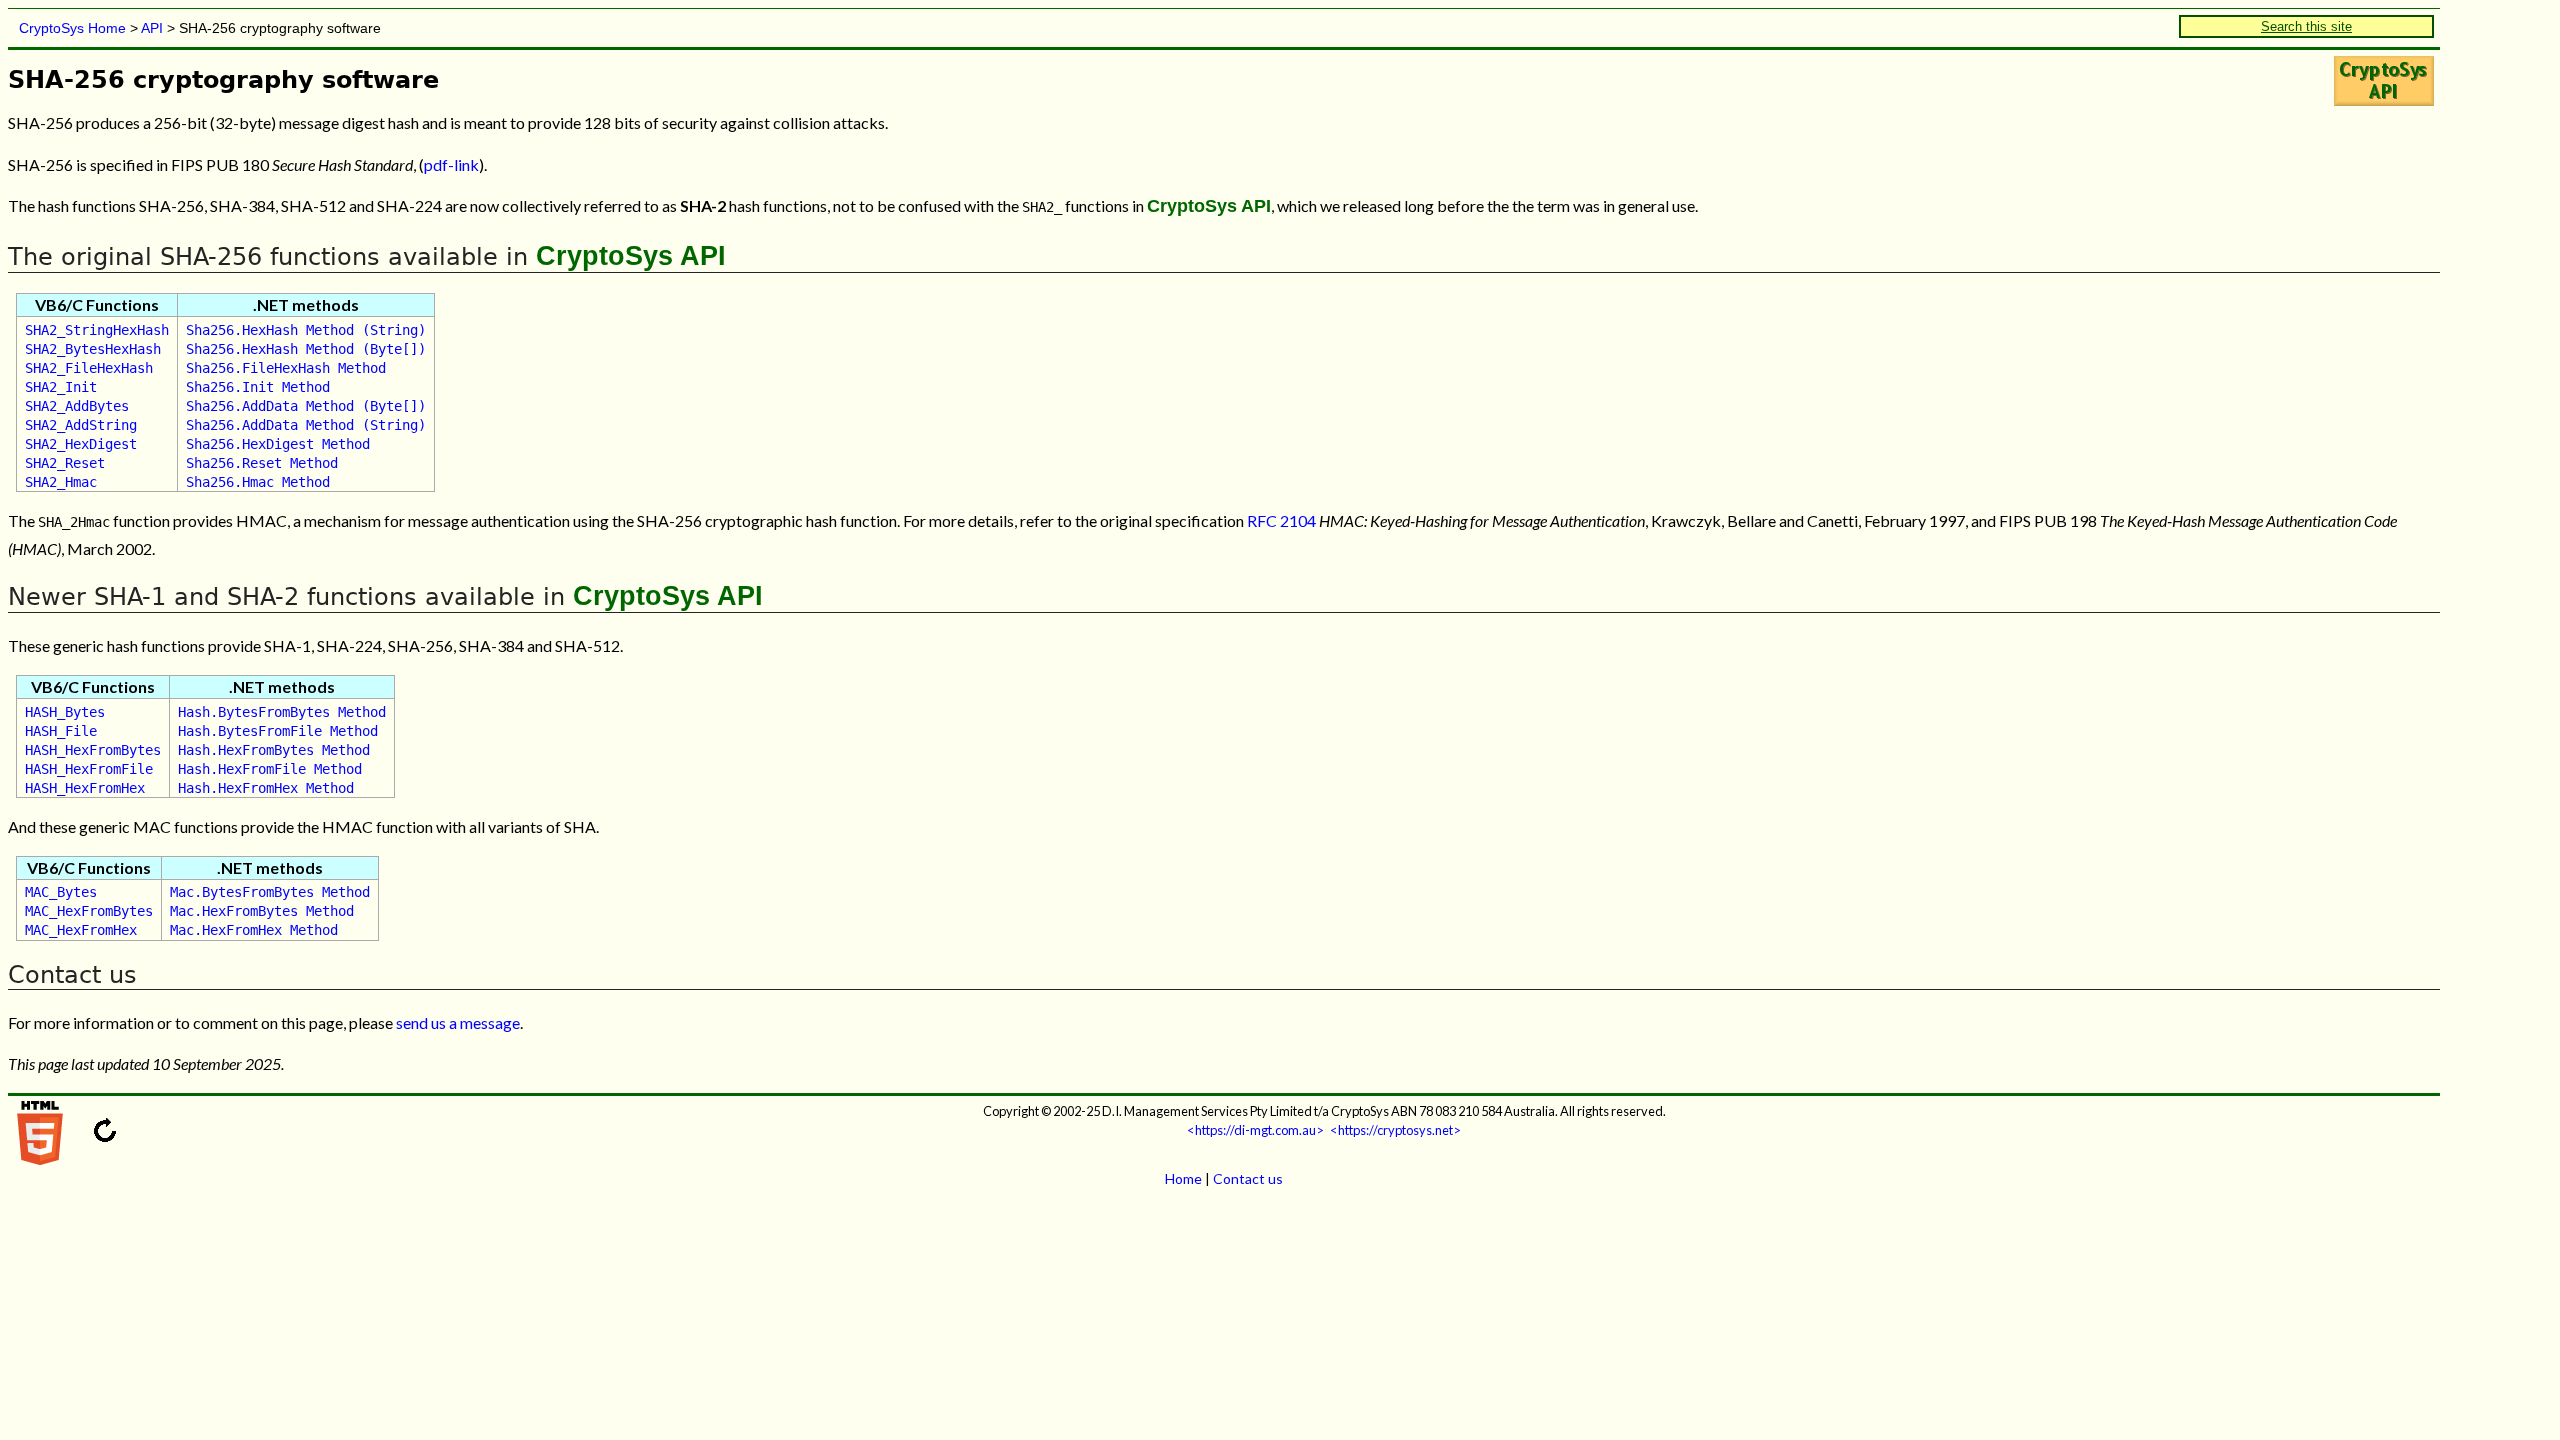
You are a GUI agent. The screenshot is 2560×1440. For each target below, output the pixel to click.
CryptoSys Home (72, 28)
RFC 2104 (1281, 520)
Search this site (2306, 26)
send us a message (458, 1022)
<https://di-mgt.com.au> (1255, 1130)
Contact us (1248, 1178)
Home (1183, 1178)
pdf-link (451, 164)
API (152, 28)
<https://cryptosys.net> (1395, 1130)
